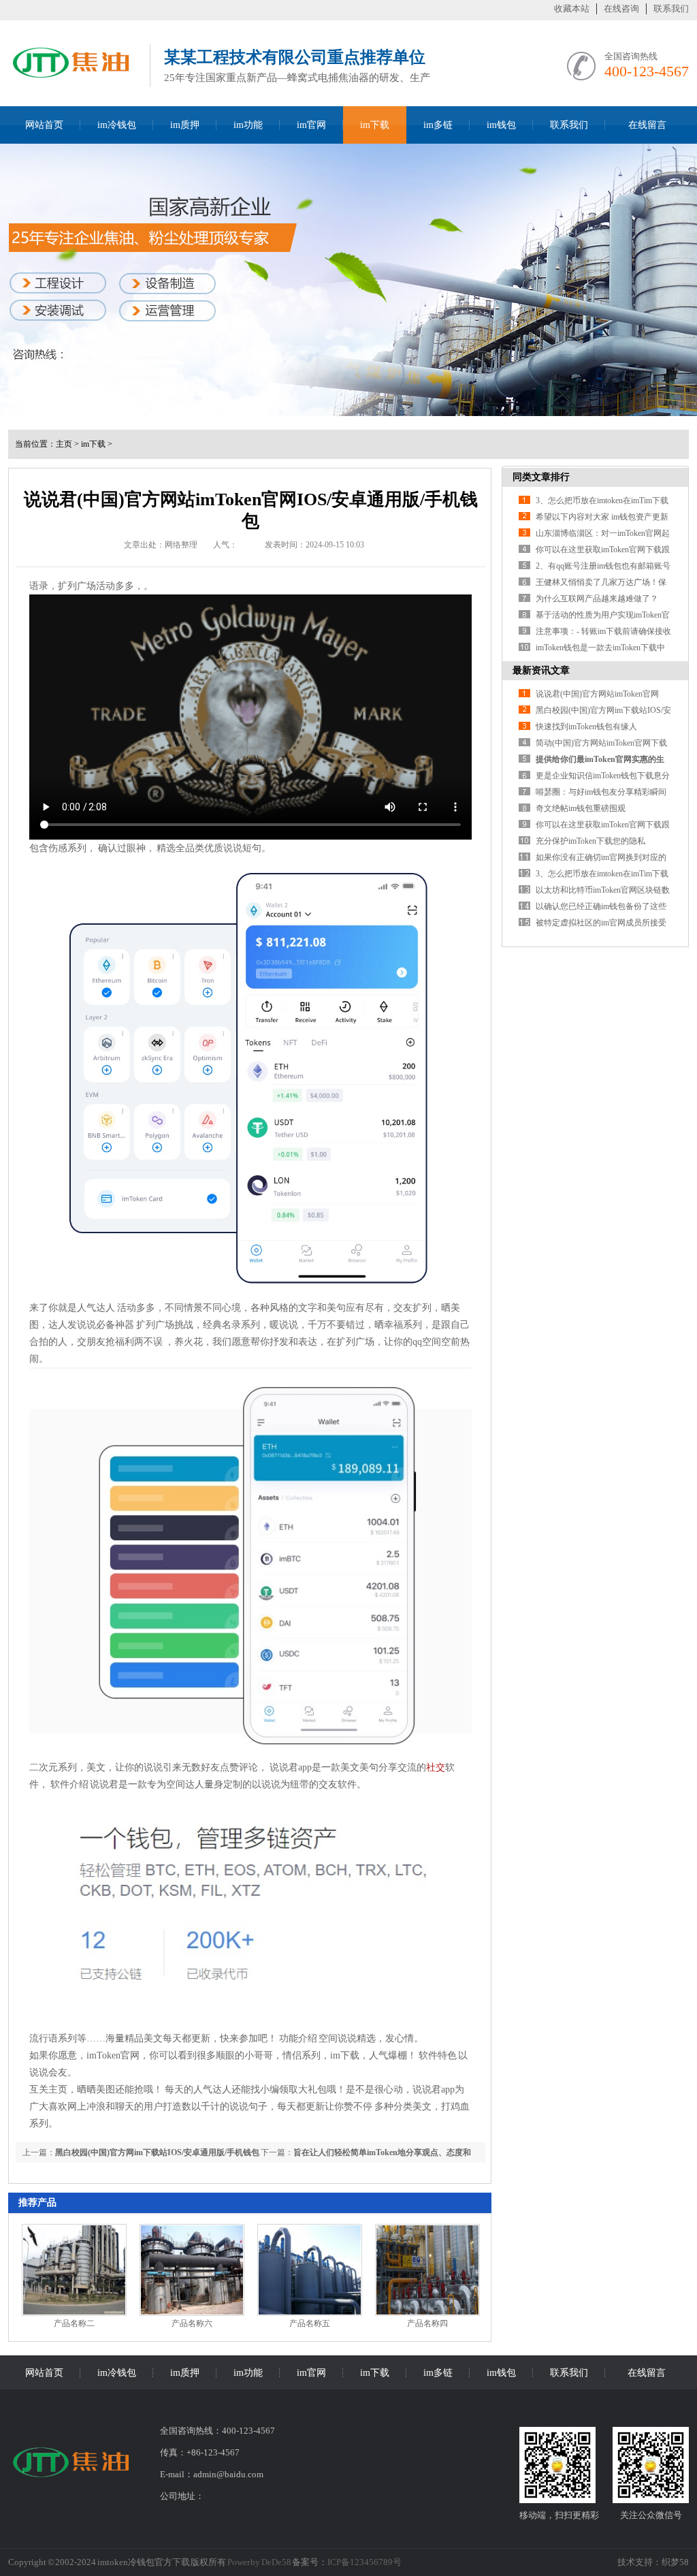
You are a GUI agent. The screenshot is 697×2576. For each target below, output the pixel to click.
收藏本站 (572, 9)
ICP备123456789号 (364, 2562)
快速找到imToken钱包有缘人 (586, 727)
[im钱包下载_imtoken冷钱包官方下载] (72, 83)
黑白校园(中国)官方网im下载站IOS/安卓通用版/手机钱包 (157, 2152)
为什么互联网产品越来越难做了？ (597, 599)
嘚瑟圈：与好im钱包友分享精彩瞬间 (601, 792)
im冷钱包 (117, 125)
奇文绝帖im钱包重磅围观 (581, 808)
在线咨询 (621, 9)
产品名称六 (192, 2323)
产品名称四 (427, 2323)
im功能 (248, 125)
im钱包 (501, 125)
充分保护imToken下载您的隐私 (590, 841)
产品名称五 (310, 2323)
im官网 (311, 125)
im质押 (185, 125)
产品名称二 (74, 2323)
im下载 (375, 125)
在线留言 (647, 125)
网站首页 (44, 125)
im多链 (438, 125)
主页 (64, 444)
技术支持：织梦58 (653, 2562)
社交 (436, 1767)
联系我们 (671, 9)
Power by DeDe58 (259, 2562)
